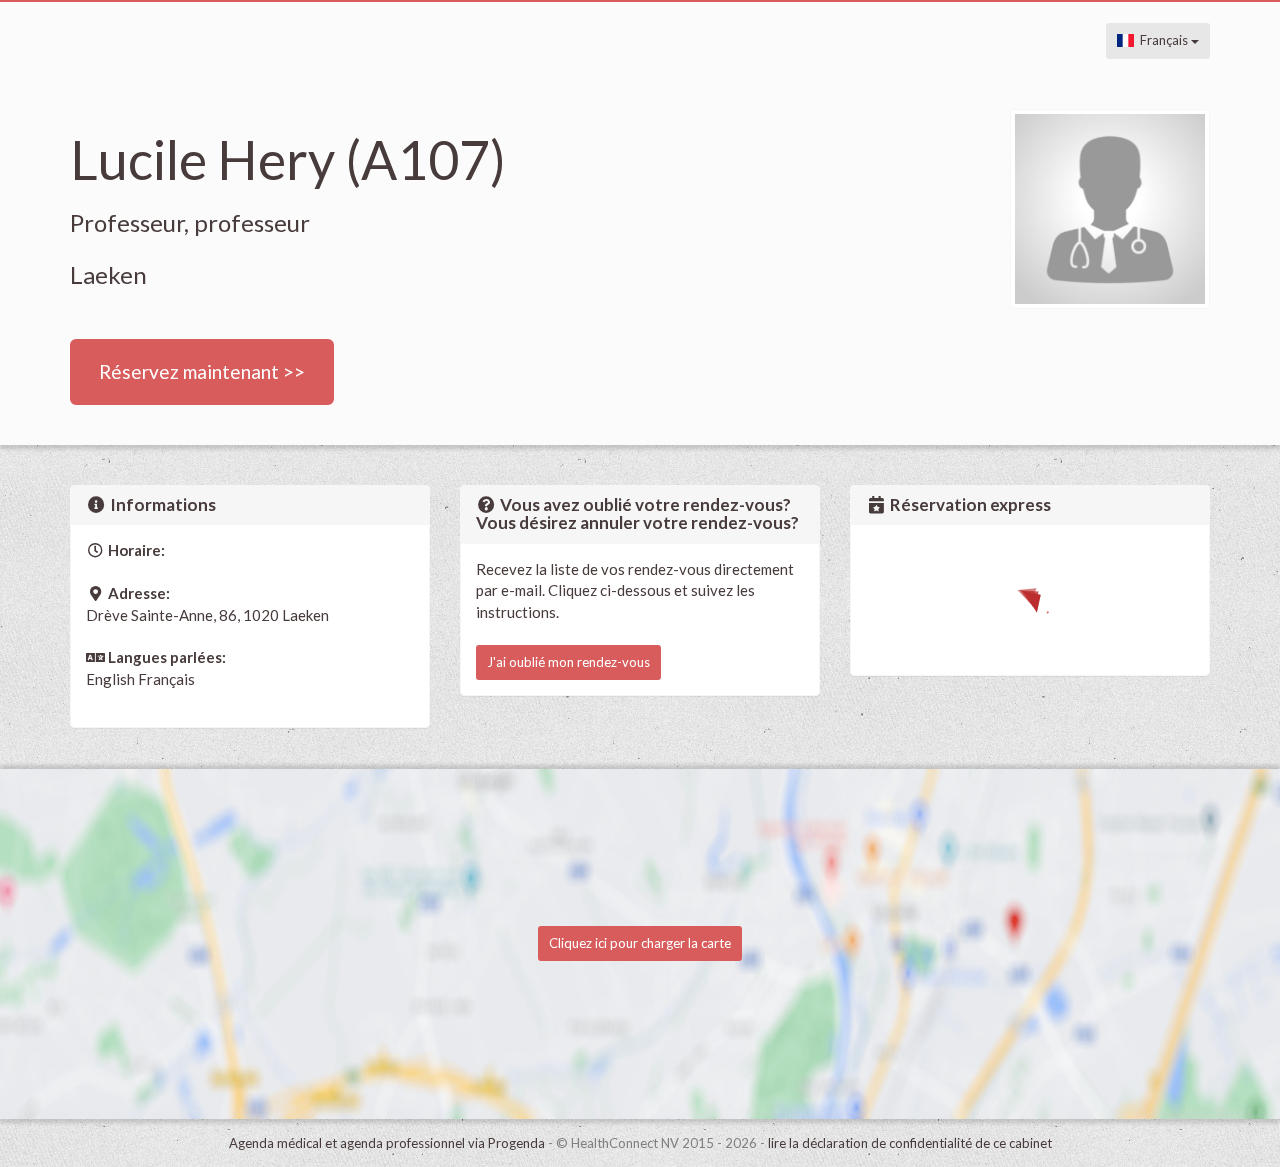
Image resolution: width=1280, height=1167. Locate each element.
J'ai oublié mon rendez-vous (568, 662)
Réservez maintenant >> (202, 371)
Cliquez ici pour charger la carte (640, 943)
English (110, 679)
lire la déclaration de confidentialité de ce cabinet (910, 1143)
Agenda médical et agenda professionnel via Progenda (387, 1143)
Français (1162, 40)
